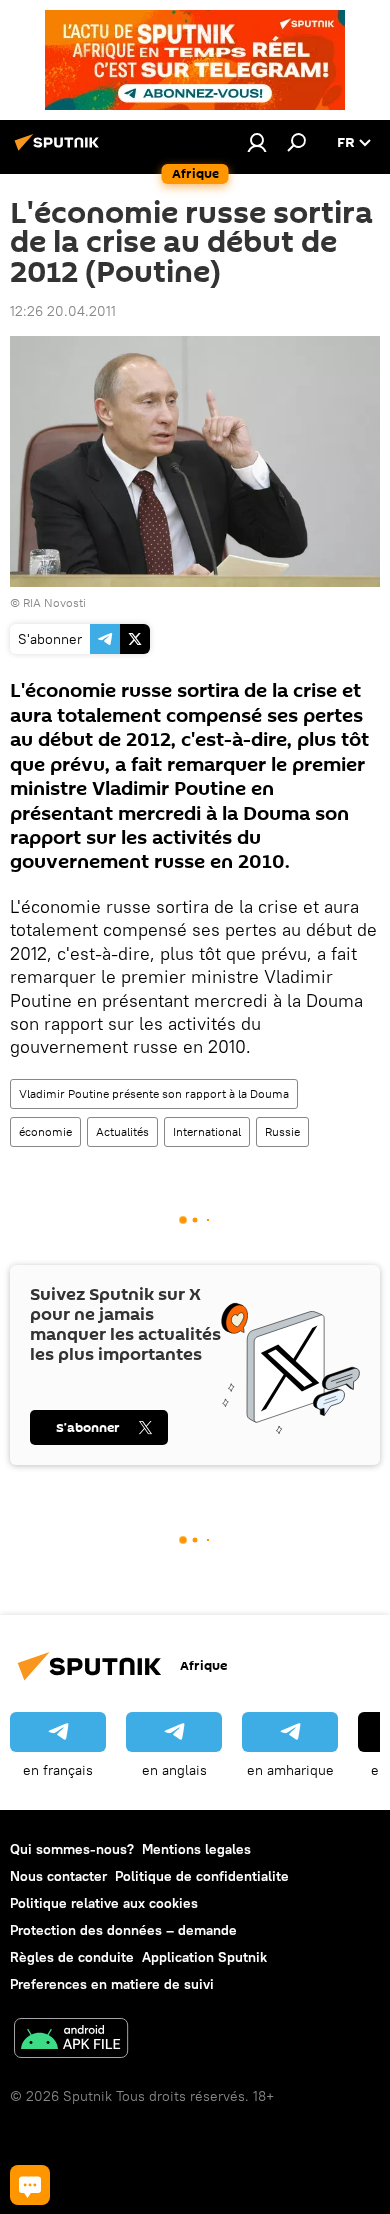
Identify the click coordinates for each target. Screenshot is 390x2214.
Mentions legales (196, 1849)
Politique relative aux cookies (104, 1903)
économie (45, 1131)
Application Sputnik (204, 1957)
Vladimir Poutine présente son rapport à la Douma (154, 1093)
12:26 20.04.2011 (63, 311)
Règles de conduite (72, 1957)
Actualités (122, 1131)
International (207, 1131)
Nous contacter (58, 1876)
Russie (282, 1131)
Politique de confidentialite (202, 1876)
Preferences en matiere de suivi (112, 1984)
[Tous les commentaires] (30, 2185)
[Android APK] (71, 2040)
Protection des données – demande (123, 1930)
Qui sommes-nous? (72, 1849)
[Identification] (257, 142)
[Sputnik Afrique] (60, 150)
